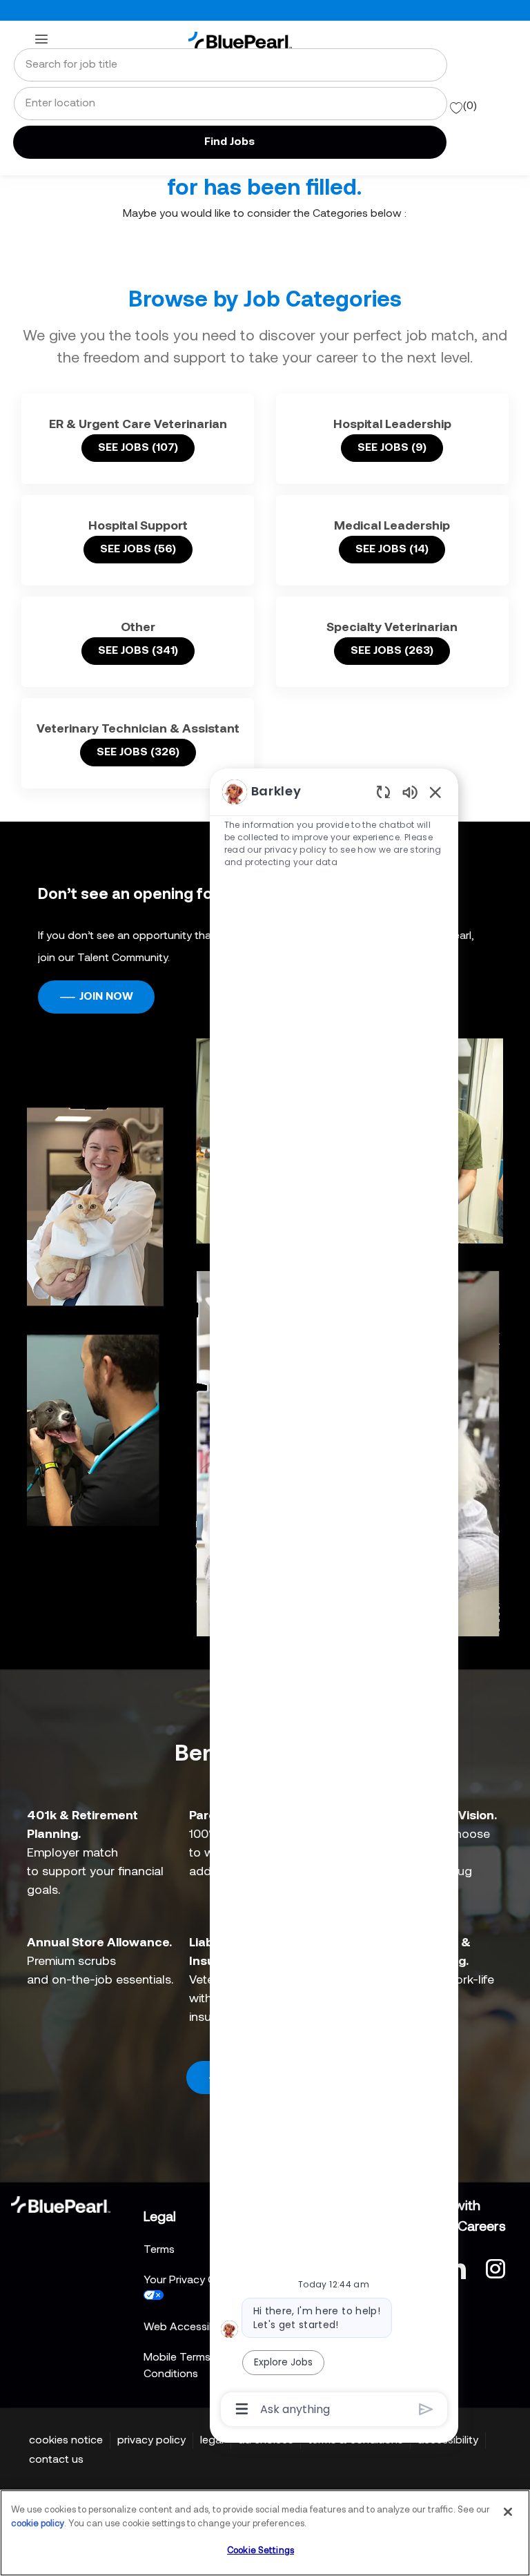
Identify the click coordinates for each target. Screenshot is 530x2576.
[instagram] (495, 2267)
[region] (334, 1599)
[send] (426, 2409)
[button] (230, 142)
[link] (240, 40)
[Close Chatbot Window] (435, 792)
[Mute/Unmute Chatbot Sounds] (410, 792)
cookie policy (38, 2524)
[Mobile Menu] (41, 39)
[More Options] (242, 2409)
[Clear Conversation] (383, 792)
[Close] (508, 2512)
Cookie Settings (261, 2551)
